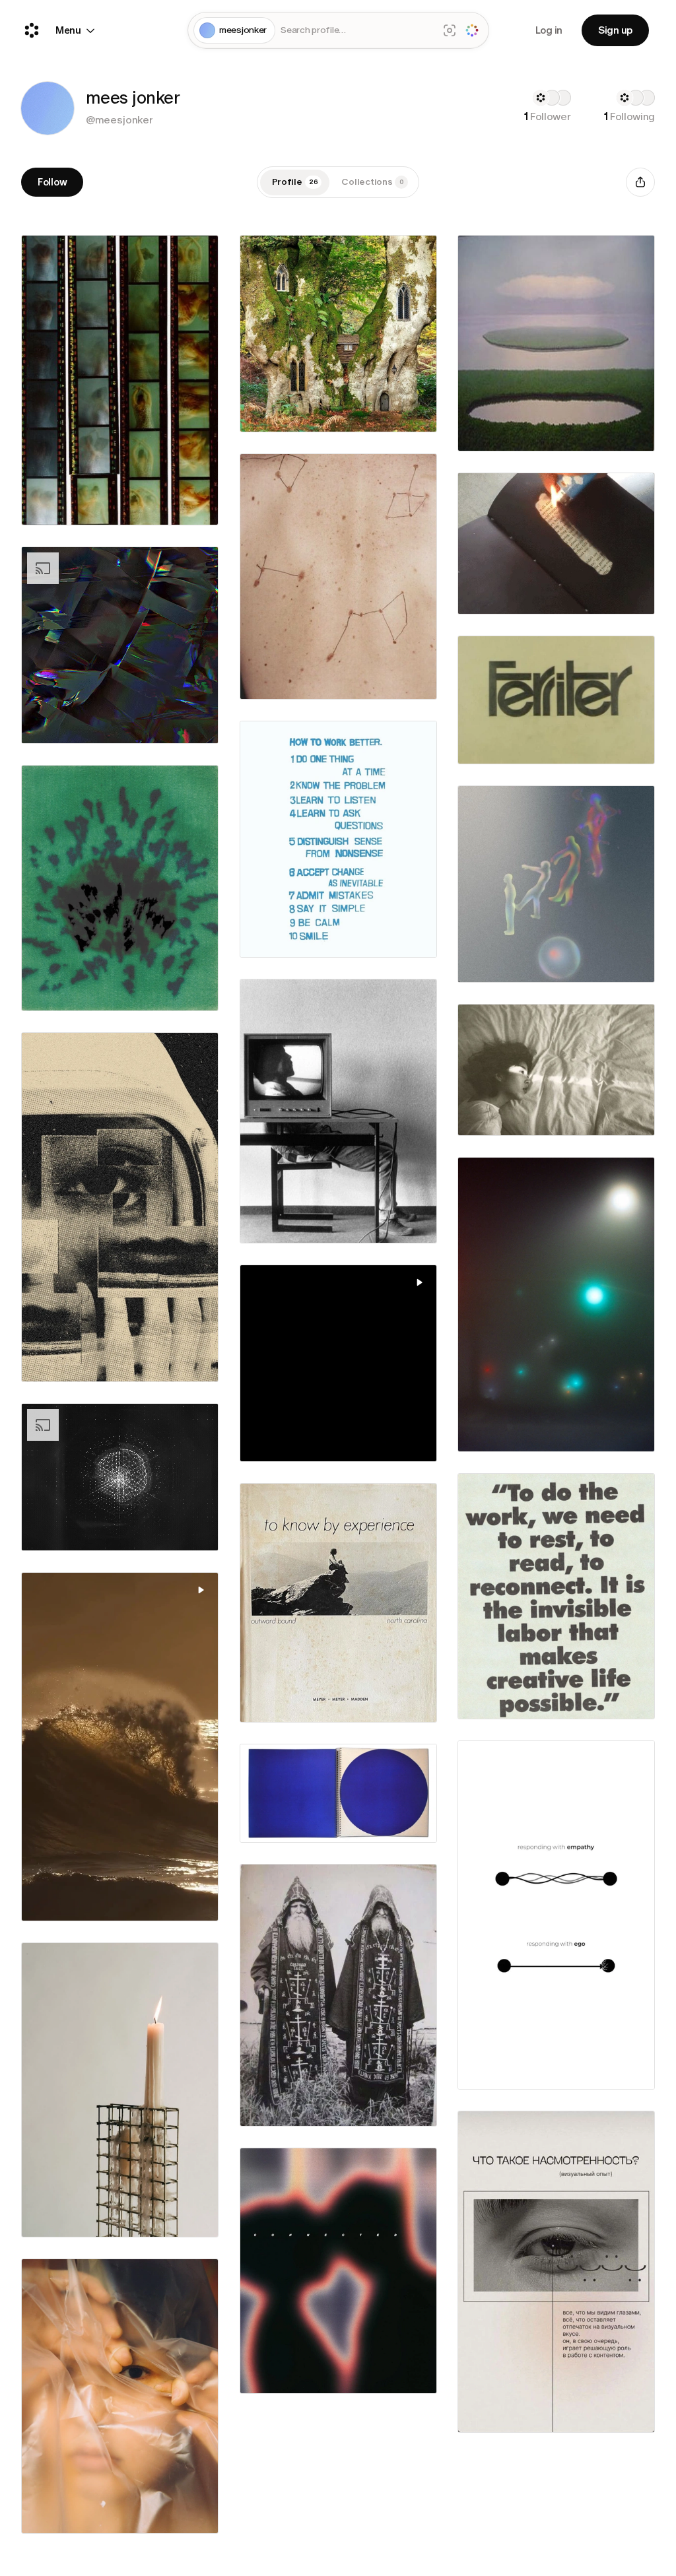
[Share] (640, 182)
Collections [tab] (372, 182)
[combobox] (356, 31)
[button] (48, 108)
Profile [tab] (295, 182)
